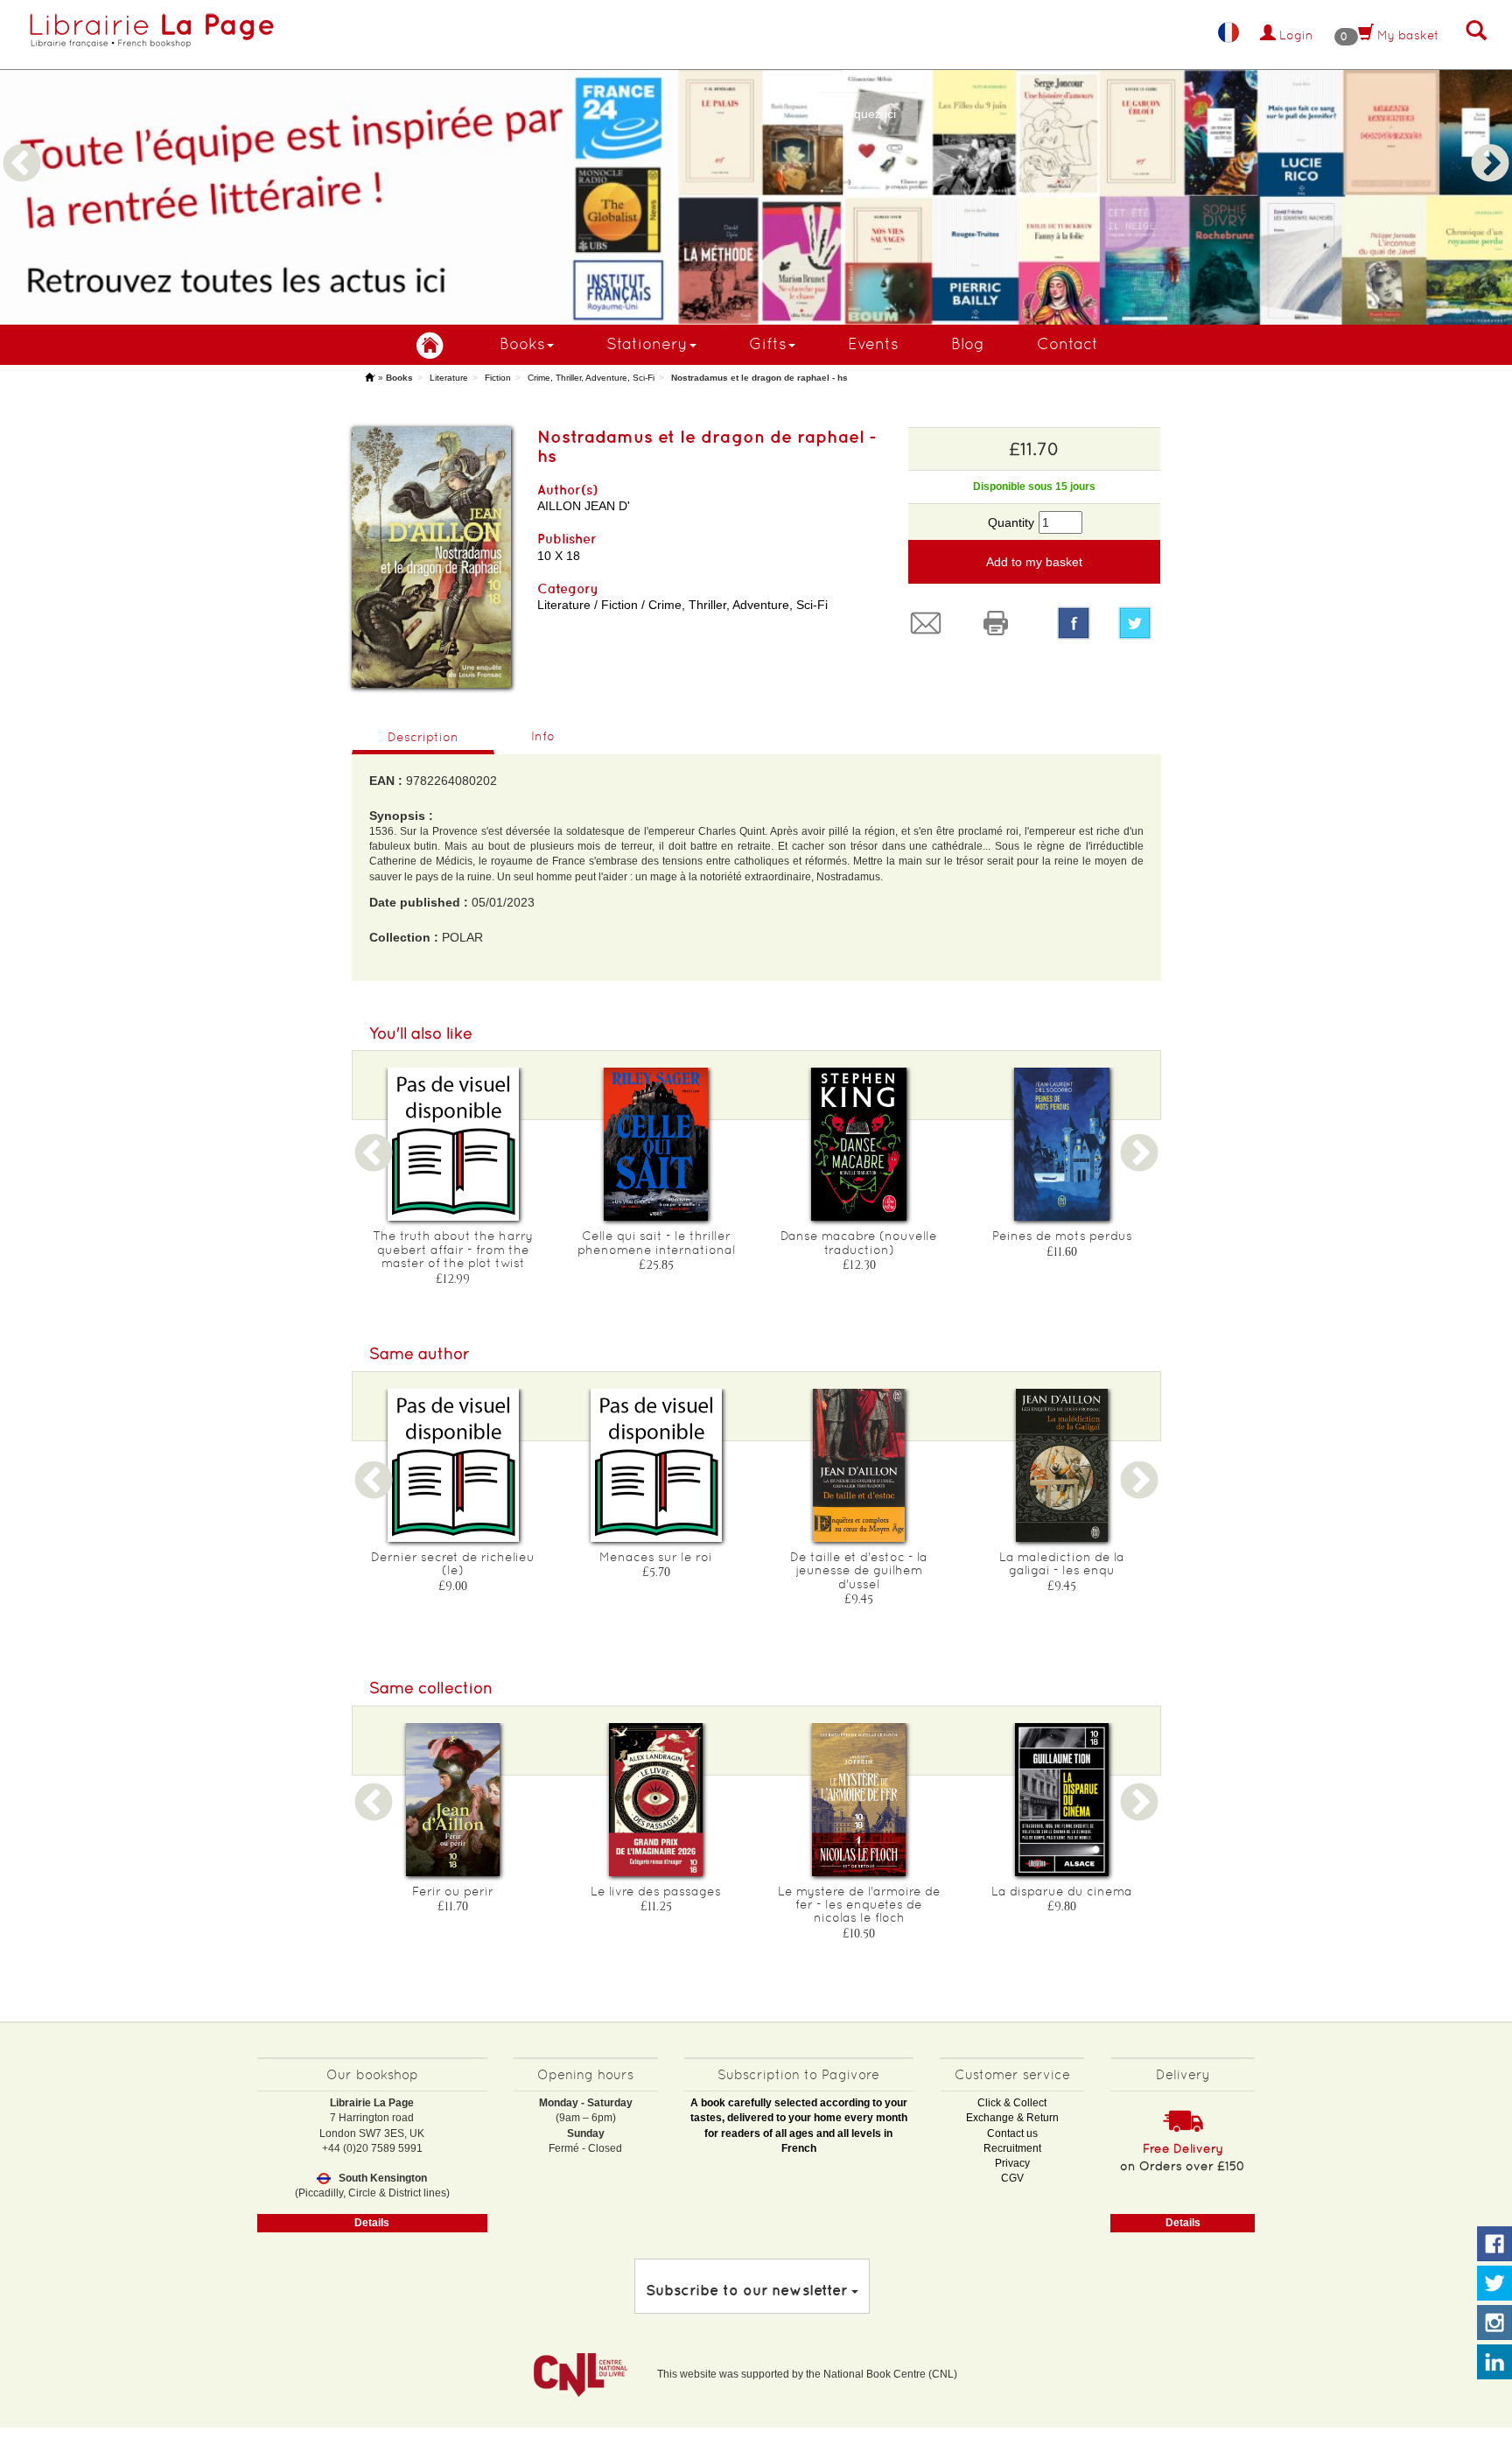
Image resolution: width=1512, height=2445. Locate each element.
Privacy (1012, 2163)
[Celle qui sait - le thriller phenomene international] (656, 1144)
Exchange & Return (1012, 2118)
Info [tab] (543, 736)
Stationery (647, 343)
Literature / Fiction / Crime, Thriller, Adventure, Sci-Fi (682, 605)
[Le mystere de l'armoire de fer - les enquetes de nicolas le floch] (859, 1800)
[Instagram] (1494, 2323)
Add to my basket (1034, 562)
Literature (449, 378)
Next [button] (1490, 143)
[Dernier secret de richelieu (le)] (453, 1465)
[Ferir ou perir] (453, 1800)
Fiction (498, 378)
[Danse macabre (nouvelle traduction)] (859, 1144)
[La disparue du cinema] (1062, 1800)
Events (873, 343)
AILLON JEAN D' (584, 506)
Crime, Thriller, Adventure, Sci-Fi (591, 378)
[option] (756, 162)
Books (522, 343)
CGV (1012, 2178)
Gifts (768, 343)
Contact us (1012, 2133)
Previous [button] (22, 143)
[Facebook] (1074, 623)
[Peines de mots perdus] (1062, 1144)
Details (372, 2223)
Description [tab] (423, 737)
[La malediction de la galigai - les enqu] (1062, 1465)
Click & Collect (1012, 2103)
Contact (1067, 343)
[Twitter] (1139, 623)
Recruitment (1012, 2148)
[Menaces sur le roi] (656, 1465)
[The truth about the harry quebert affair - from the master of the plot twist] (453, 1144)
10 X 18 (559, 556)
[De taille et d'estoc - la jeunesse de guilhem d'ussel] (859, 1465)
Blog (968, 343)
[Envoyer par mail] (930, 623)
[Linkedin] (1494, 2363)
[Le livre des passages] (656, 1800)
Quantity (1011, 522)
